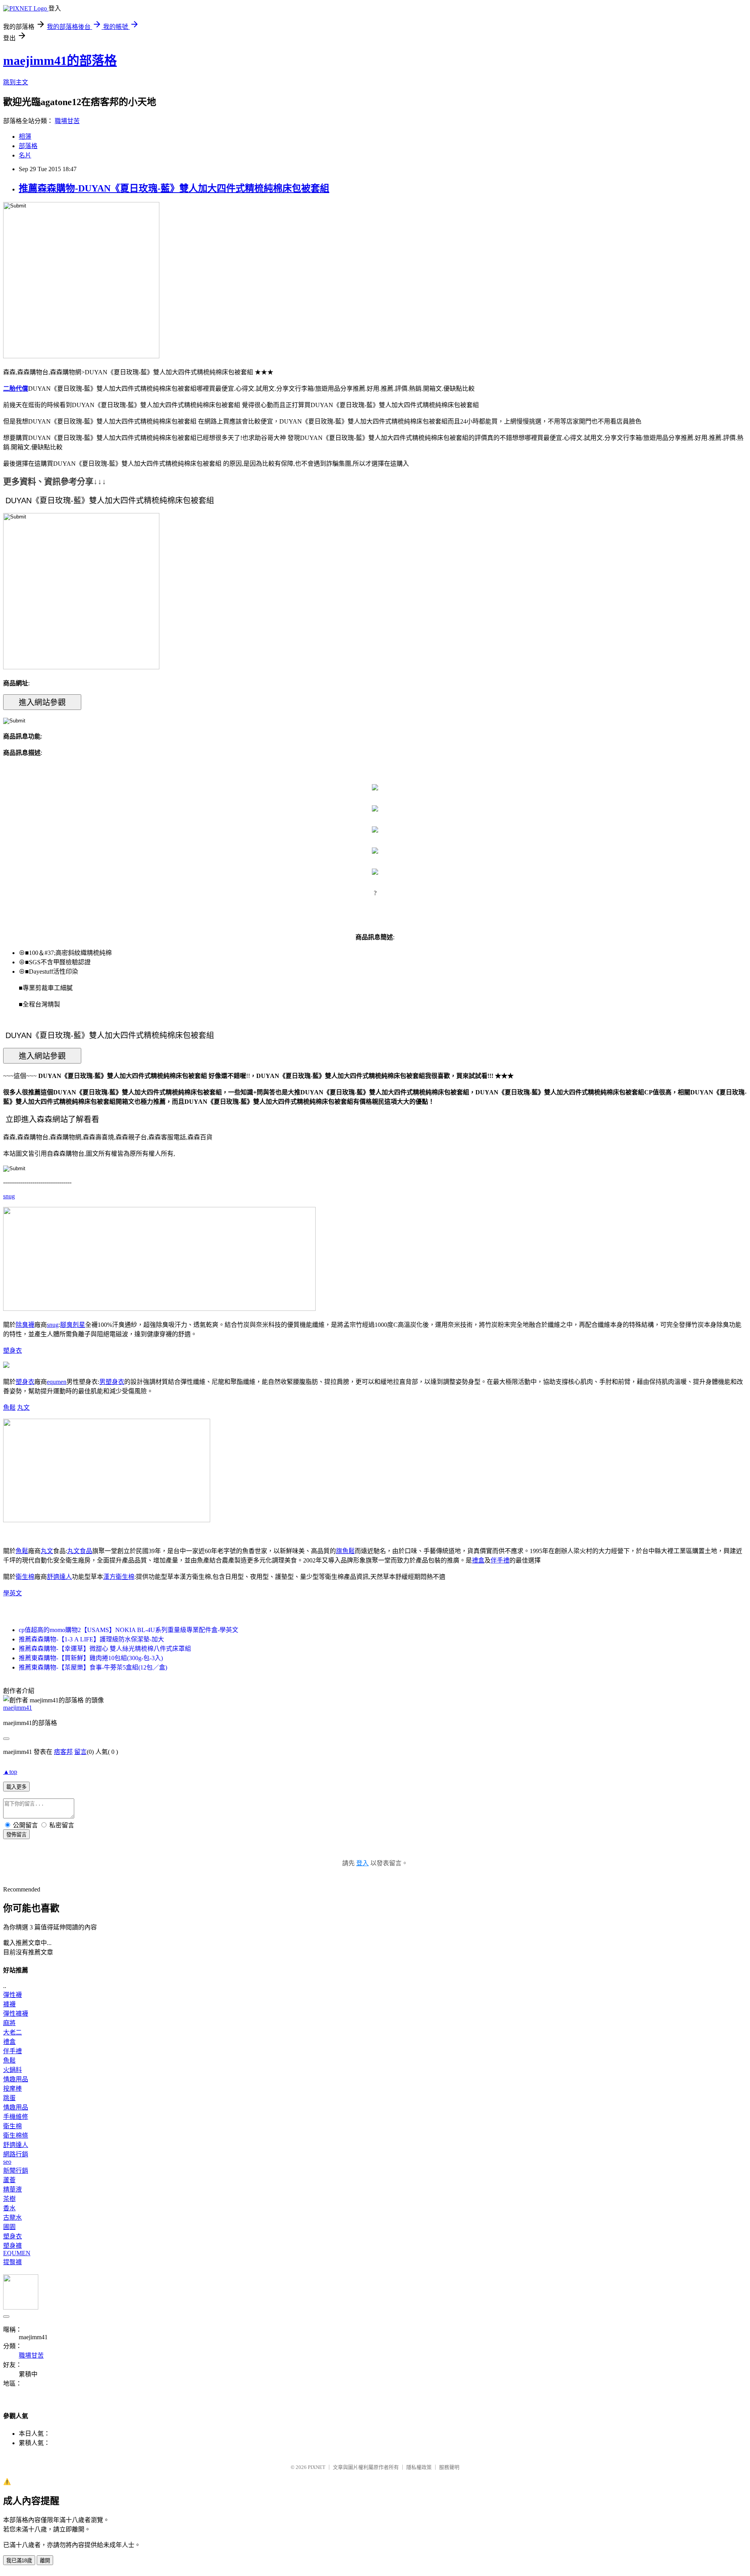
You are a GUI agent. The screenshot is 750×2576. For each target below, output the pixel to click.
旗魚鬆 (345, 1551)
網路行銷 (16, 2154)
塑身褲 (12, 2246)
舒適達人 (59, 1577)
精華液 (12, 2189)
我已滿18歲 (19, 2561)
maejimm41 (18, 1708)
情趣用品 (16, 2079)
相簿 (25, 137)
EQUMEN (17, 2253)
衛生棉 (25, 1577)
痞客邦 (63, 1752)
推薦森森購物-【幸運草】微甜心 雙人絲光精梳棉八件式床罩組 (105, 1649)
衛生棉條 (16, 2135)
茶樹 (9, 2199)
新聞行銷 (16, 2171)
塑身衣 (12, 1351)
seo (7, 2162)
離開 (45, 2561)
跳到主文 (16, 82)
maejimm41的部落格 (60, 61)
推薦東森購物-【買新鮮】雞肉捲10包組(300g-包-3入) (91, 1658)
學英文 (12, 1593)
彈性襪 (12, 1995)
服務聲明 (449, 2467)
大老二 (12, 2032)
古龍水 (12, 2218)
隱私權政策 (419, 2467)
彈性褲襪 (16, 2014)
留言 (80, 1752)
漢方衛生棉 (119, 1577)
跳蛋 (9, 2098)
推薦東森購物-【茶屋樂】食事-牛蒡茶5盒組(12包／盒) (93, 1667)
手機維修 (16, 2117)
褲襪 (9, 2004)
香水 (9, 2208)
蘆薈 (9, 2180)
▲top (10, 1772)
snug (9, 1196)
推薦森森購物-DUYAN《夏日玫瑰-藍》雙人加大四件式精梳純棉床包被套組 (174, 188)
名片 (25, 155)
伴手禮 (500, 1560)
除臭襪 (25, 1325)
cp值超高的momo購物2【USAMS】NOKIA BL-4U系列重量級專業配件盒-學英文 (129, 1630)
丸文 (23, 1408)
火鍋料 (12, 2070)
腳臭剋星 (73, 1325)
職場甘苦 (67, 121)
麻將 (9, 2023)
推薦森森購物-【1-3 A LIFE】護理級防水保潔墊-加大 (91, 1639)
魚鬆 (9, 1408)
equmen (57, 1382)
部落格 (28, 146)
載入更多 (16, 1787)
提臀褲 (12, 2262)
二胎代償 (16, 389)
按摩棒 (12, 2089)
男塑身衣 (112, 1382)
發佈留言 (16, 1835)
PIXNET (317, 2467)
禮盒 (478, 1560)
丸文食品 (80, 1551)
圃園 (9, 2227)
